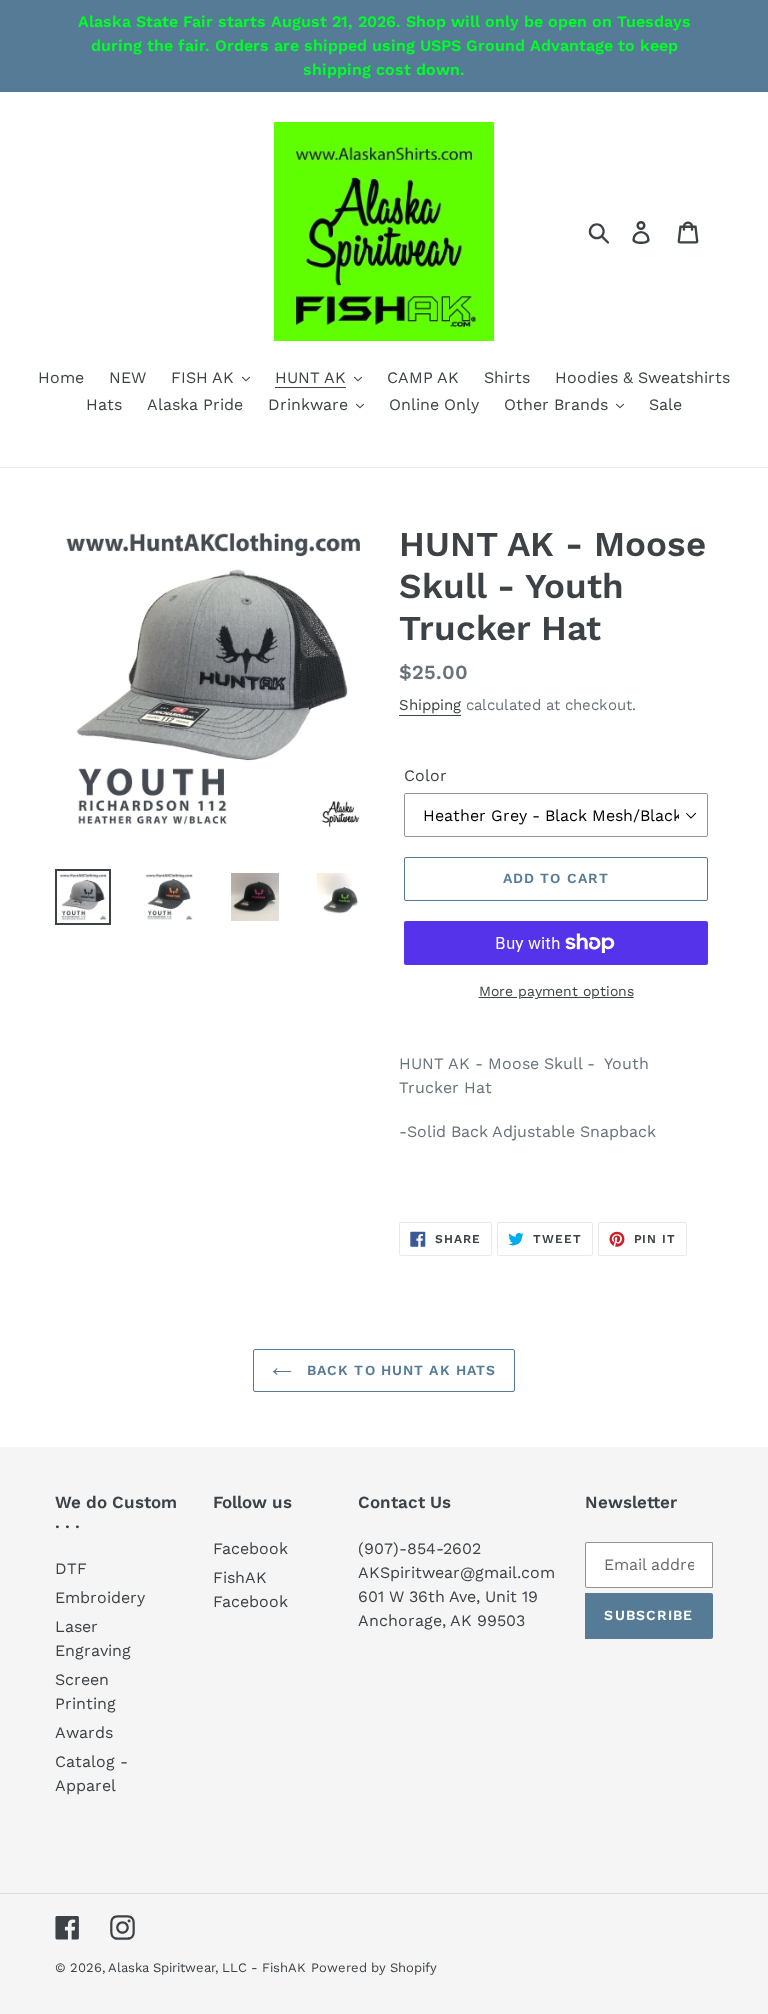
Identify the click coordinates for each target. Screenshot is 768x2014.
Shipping (430, 705)
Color (425, 775)
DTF (71, 1568)
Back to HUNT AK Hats (399, 1370)
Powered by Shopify (374, 1967)
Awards (84, 1732)
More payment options (556, 991)
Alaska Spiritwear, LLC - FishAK (207, 1967)
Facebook (250, 1548)
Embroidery (100, 1597)
